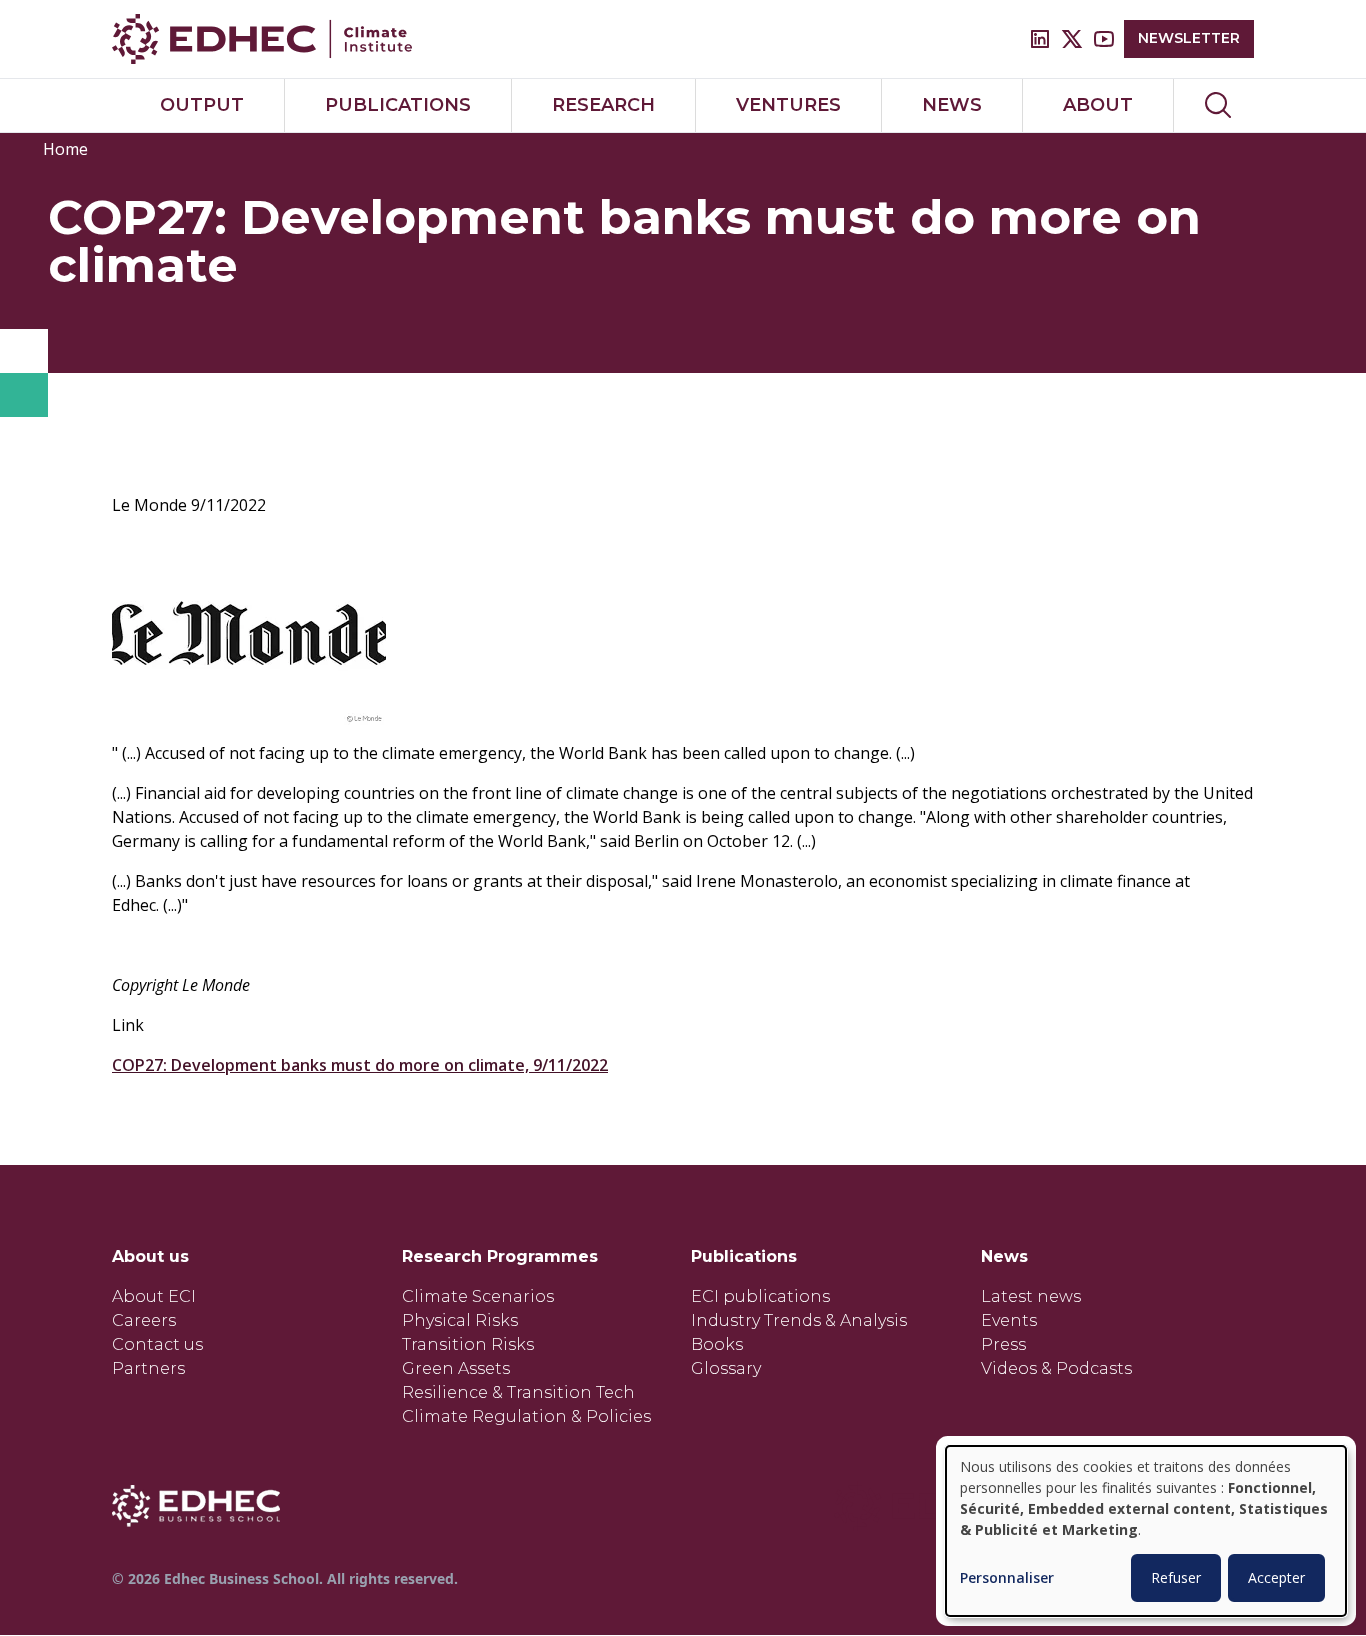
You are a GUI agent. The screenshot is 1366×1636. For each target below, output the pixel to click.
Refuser (1176, 1577)
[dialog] (1146, 1531)
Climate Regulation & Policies (526, 1416)
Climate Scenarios (478, 1296)
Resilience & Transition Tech (518, 1392)
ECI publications (760, 1296)
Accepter (1276, 1577)
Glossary (726, 1368)
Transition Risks (468, 1344)
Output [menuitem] (202, 105)
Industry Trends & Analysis (799, 1320)
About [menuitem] (1098, 105)
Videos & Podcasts (1056, 1368)
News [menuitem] (952, 105)
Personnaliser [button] (1007, 1578)
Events (1009, 1320)
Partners (148, 1368)
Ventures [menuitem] (788, 105)
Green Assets (456, 1368)
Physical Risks (460, 1320)
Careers (144, 1320)
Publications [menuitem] (398, 105)
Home (65, 149)
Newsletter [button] (1189, 38)
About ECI (154, 1296)
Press (1003, 1344)
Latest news (1031, 1296)
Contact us (157, 1344)
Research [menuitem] (603, 105)
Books (717, 1344)
